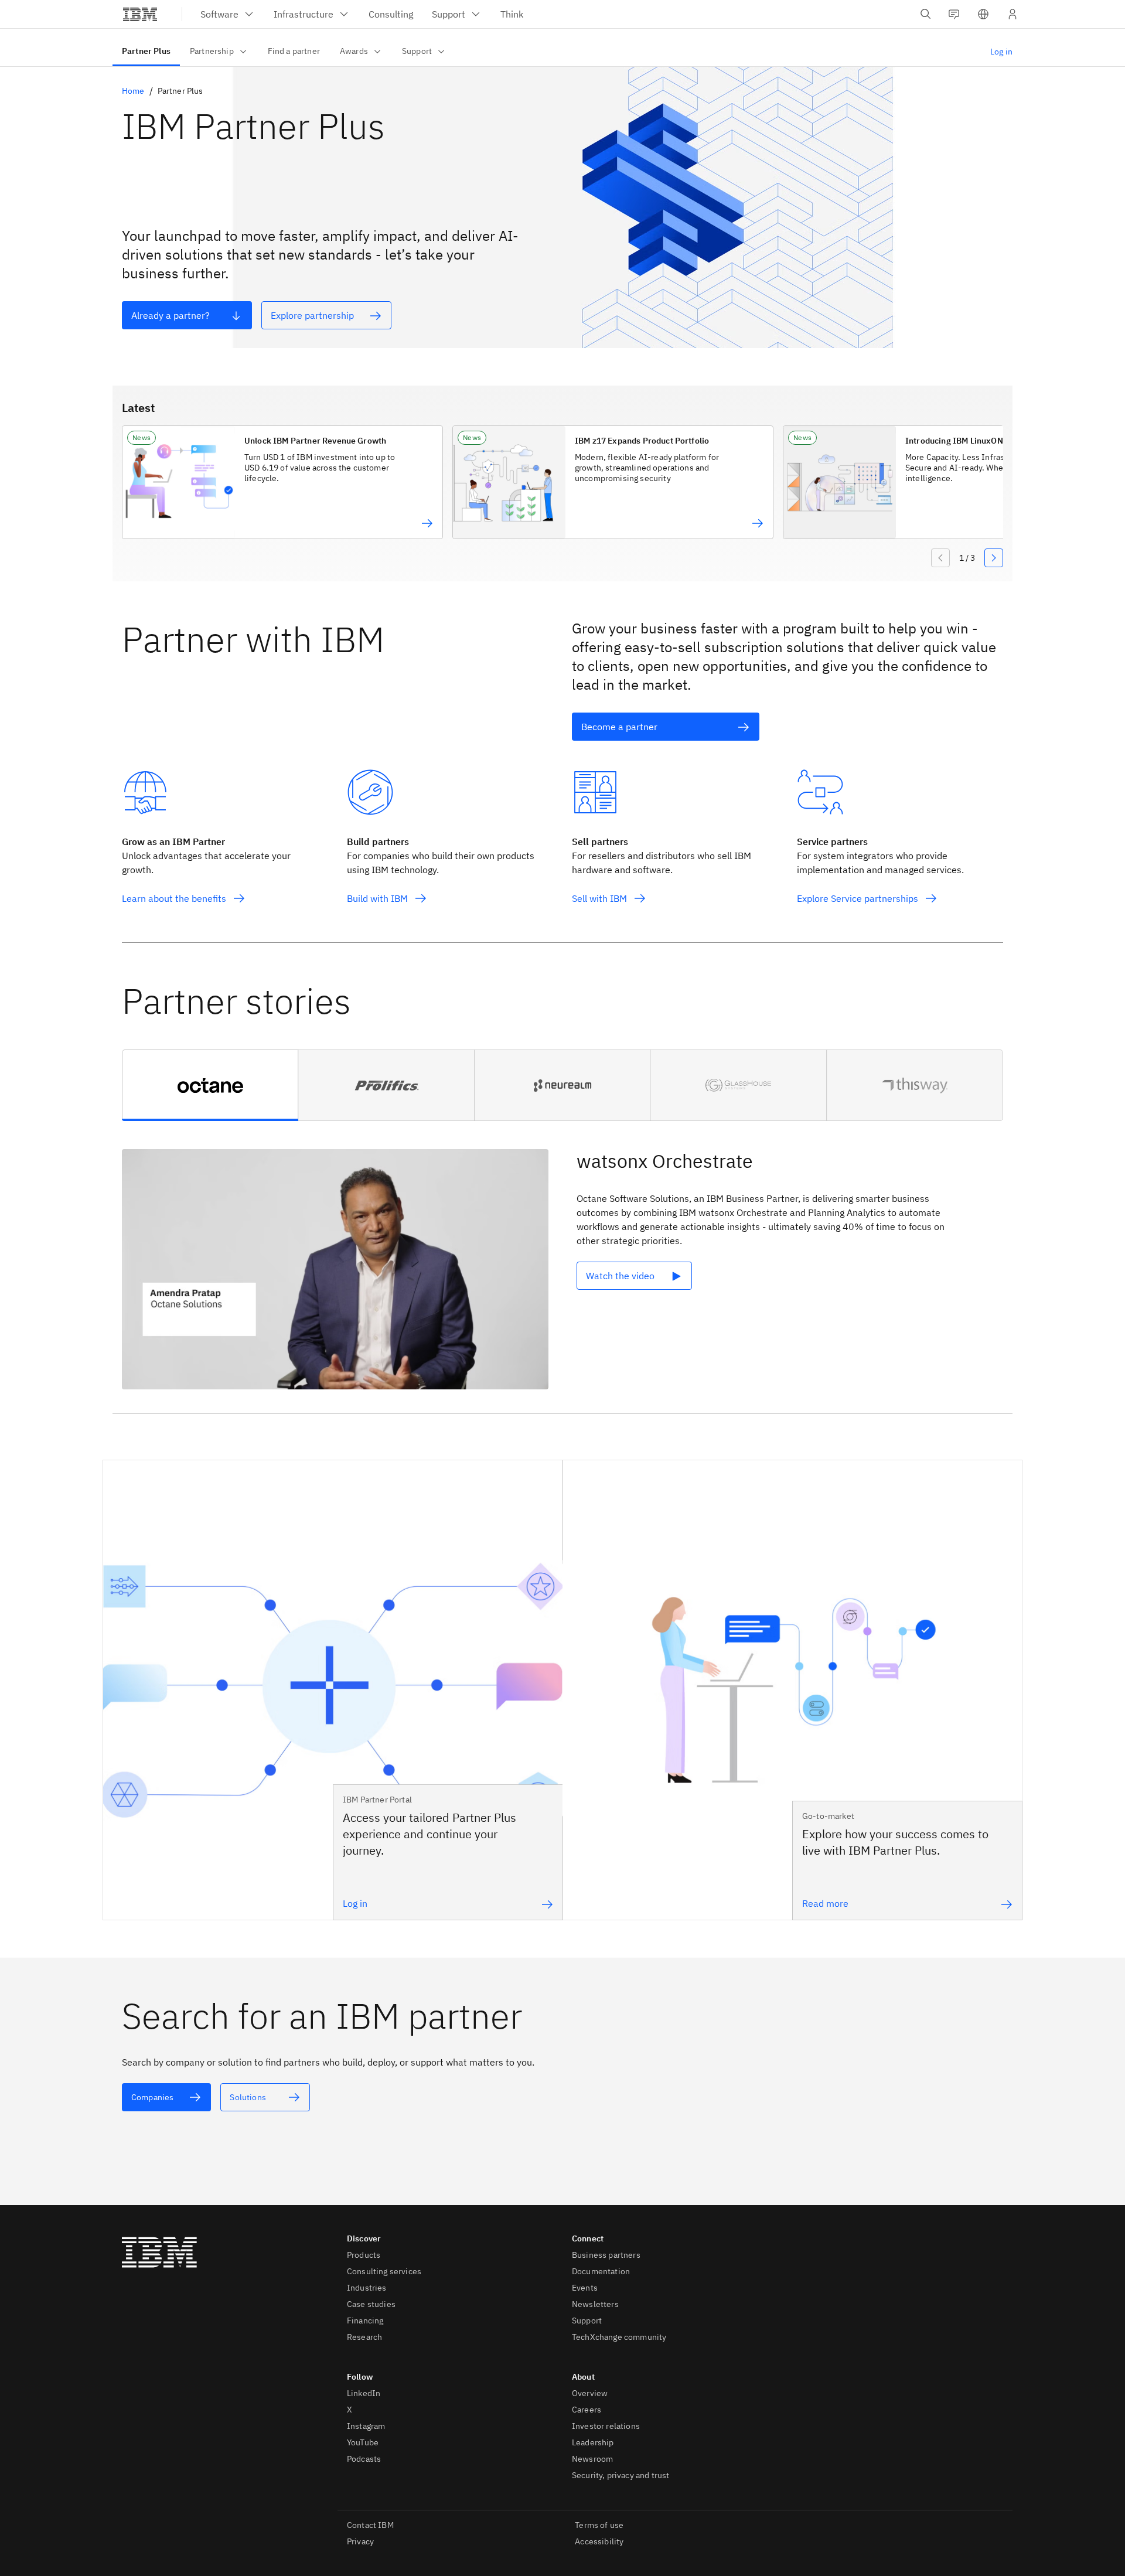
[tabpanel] (562, 1272)
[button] (983, 14)
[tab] (210, 1085)
